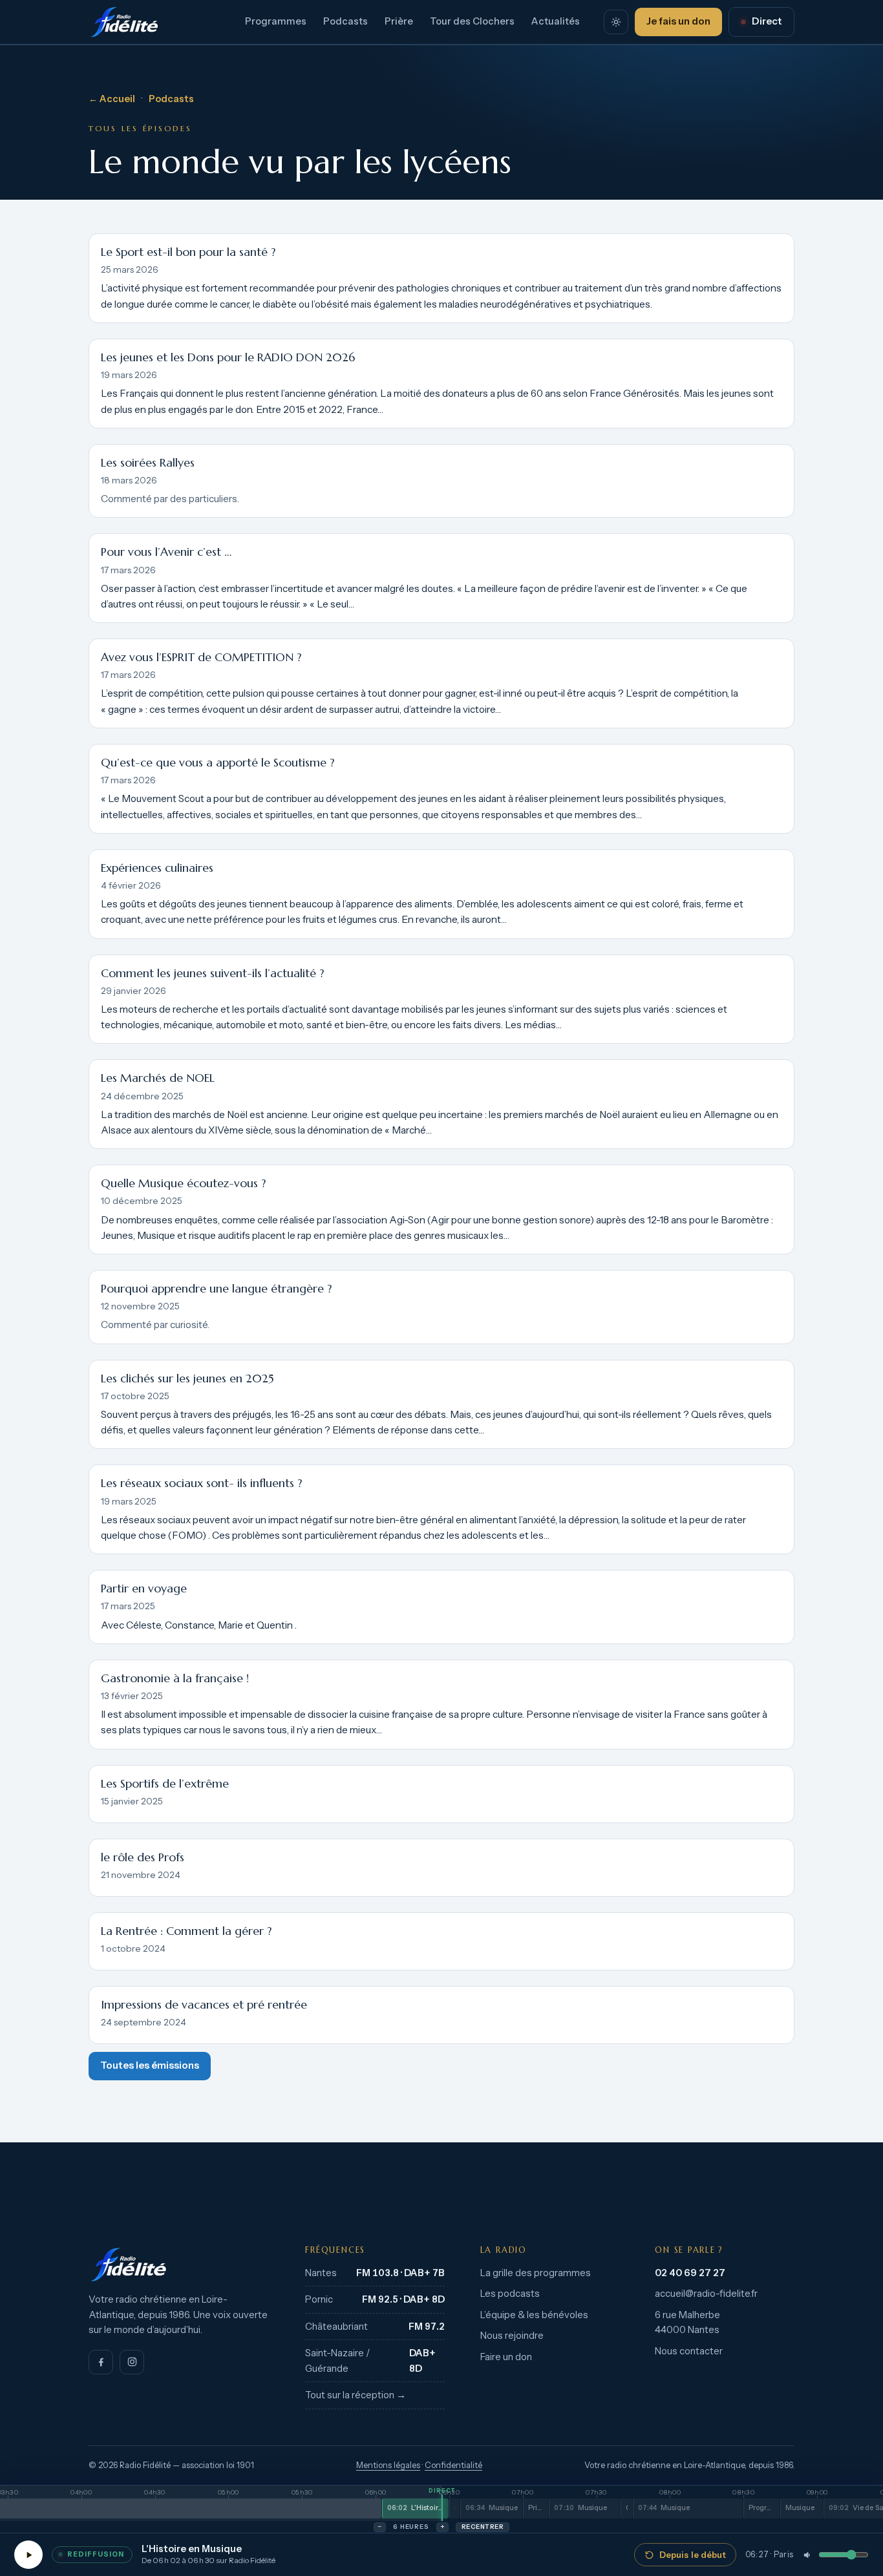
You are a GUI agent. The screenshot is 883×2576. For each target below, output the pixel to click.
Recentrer (483, 2527)
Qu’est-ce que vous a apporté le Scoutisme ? (218, 763)
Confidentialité (453, 2465)
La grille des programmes (536, 2273)
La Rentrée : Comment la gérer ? (186, 1931)
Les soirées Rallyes (148, 463)
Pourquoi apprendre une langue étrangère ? (216, 1289)
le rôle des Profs (143, 1857)
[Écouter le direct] (28, 2555)
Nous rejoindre (512, 2336)
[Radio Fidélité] (179, 2265)
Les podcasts (510, 2294)
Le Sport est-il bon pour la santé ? (188, 252)
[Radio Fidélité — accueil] (124, 22)
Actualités (556, 21)
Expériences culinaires (157, 868)
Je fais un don (678, 21)
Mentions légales (388, 2465)
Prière (399, 21)
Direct (767, 21)
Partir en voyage (144, 1589)
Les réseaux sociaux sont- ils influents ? (201, 1483)
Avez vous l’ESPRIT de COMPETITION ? (201, 657)
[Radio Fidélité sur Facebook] (101, 2362)
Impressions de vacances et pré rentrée (204, 2005)
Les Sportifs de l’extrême (165, 1784)
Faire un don (506, 2357)
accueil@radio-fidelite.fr (706, 2294)
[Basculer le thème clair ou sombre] (616, 22)
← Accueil (112, 99)
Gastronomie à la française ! (175, 1678)
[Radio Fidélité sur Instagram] (132, 2362)
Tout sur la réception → (356, 2395)
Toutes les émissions (150, 2065)
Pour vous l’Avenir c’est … (166, 552)
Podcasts (346, 21)
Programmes (276, 21)
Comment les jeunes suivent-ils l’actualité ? (212, 973)
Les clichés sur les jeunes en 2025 (187, 1378)
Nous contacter (689, 2351)
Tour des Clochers (472, 21)
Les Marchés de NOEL (158, 1078)
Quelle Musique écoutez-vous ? (183, 1183)
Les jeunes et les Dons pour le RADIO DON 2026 (228, 357)
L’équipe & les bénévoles (534, 2315)
